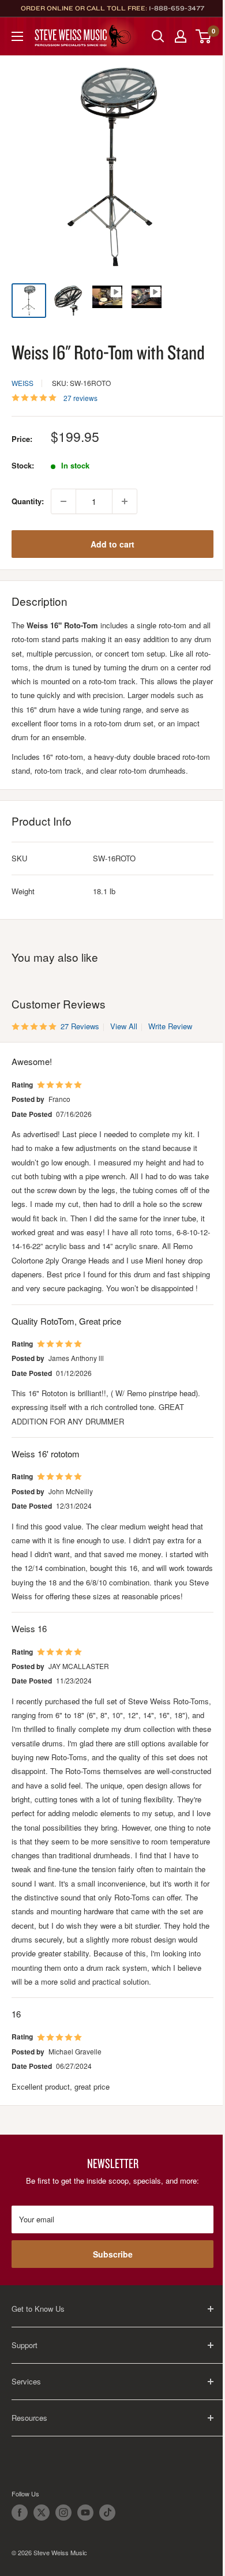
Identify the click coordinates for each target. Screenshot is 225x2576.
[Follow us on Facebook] (20, 2513)
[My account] (181, 36)
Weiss (22, 383)
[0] (204, 36)
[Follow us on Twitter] (42, 2513)
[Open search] (158, 36)
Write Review (170, 1026)
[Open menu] (17, 36)
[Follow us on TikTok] (107, 2513)
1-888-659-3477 (177, 8)
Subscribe (113, 2254)
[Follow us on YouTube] (85, 2513)
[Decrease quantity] (63, 501)
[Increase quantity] (125, 501)
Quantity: (28, 501)
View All (123, 1026)
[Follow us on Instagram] (63, 2513)
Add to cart (112, 544)
